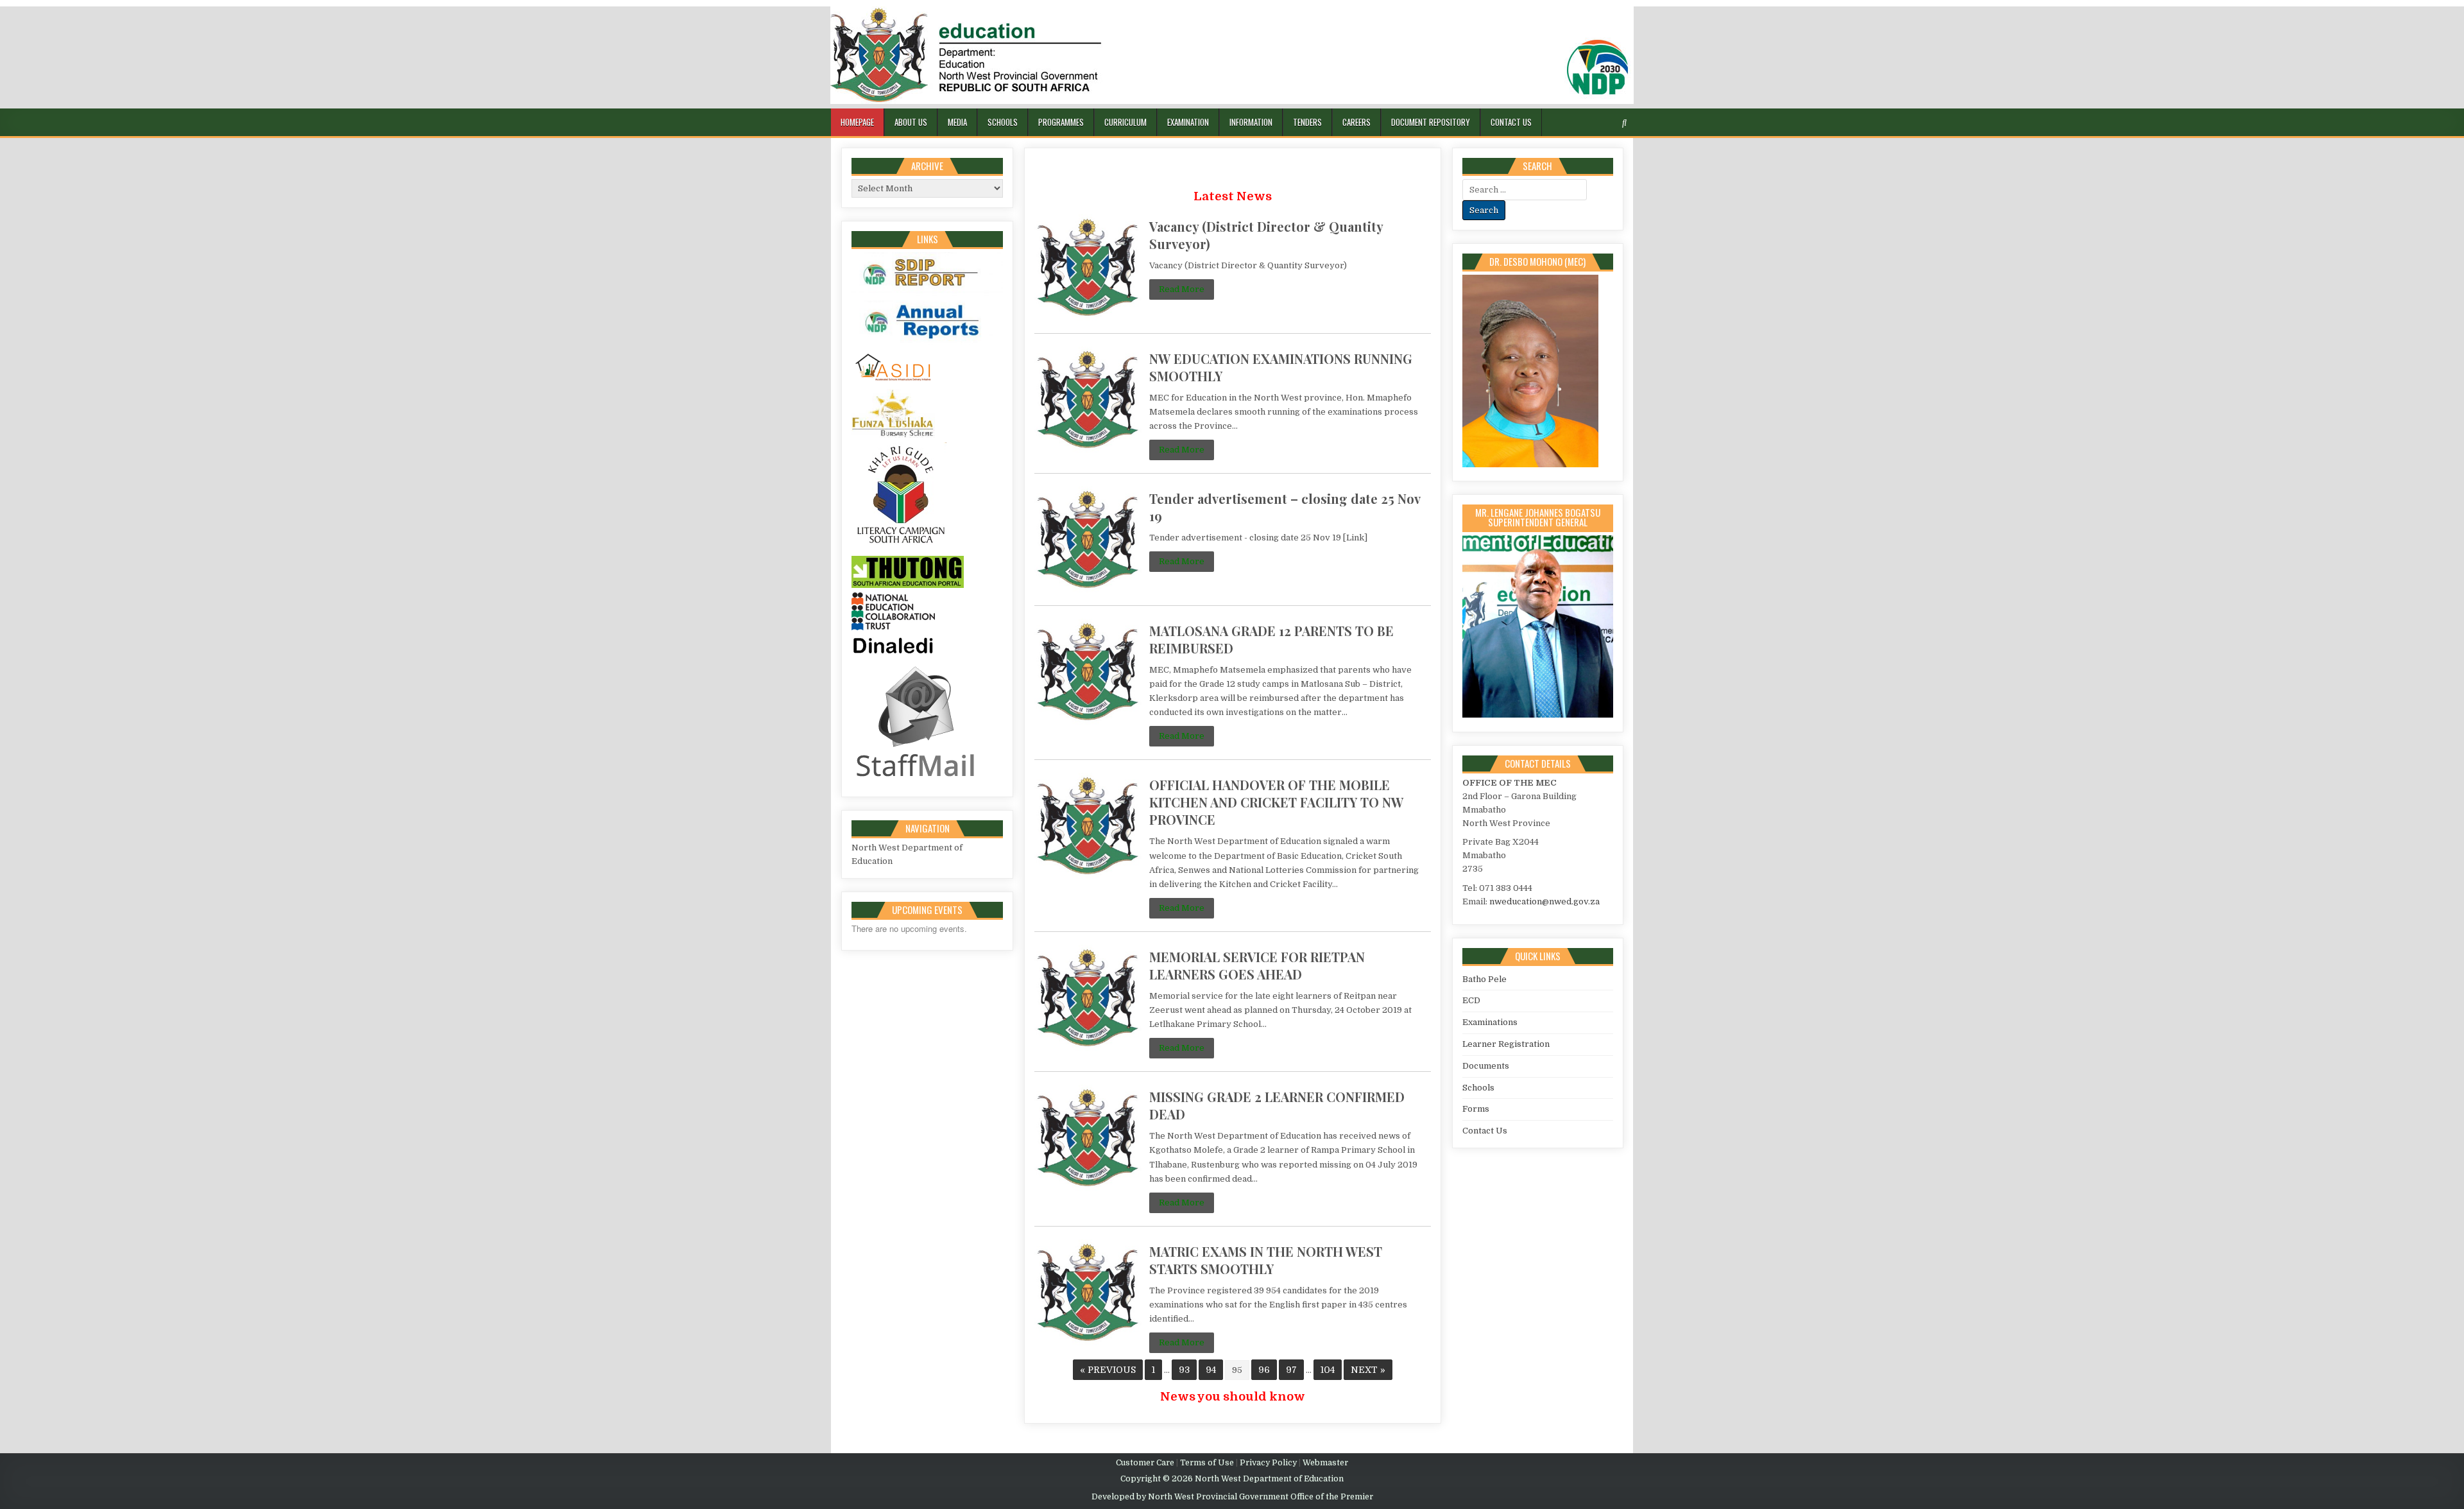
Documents (1486, 1066)
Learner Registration (1506, 1044)
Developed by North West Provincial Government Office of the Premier (1232, 1497)
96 (1264, 1370)
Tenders (1307, 122)
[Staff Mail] (916, 780)
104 (1328, 1370)
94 (1211, 1370)
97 (1291, 1370)
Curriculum (1125, 122)
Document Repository (1431, 122)
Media (957, 122)
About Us (911, 122)
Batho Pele (1484, 979)
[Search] (1624, 123)
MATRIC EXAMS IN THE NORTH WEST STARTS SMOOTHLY (1266, 1260)
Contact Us (1511, 122)
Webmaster (1325, 1463)
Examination (1188, 122)
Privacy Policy (1268, 1463)
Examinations (1490, 1022)
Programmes (1061, 122)
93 (1184, 1370)
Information (1251, 122)
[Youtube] (1610, 123)
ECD (1471, 1000)
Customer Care (1145, 1463)
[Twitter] (1564, 123)
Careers (1356, 122)
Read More (1182, 289)
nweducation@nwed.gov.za (1544, 901)
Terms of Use (1207, 1463)
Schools (1003, 122)
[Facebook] (1579, 123)
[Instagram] (1595, 123)
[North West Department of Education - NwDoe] (1232, 57)
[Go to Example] (927, 293)
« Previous (1108, 1370)
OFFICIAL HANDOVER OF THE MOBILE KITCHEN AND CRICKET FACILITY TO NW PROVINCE (1276, 802)
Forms (1476, 1109)
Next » (1368, 1370)
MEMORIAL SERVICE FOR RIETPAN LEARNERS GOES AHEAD (1257, 965)
